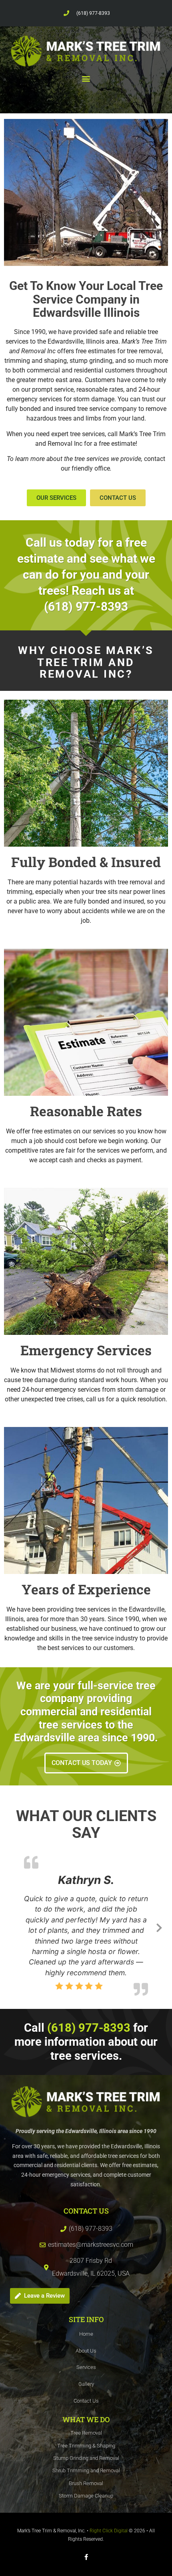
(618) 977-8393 (93, 13)
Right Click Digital (109, 2551)
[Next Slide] (159, 1936)
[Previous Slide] (13, 1936)
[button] (86, 79)
